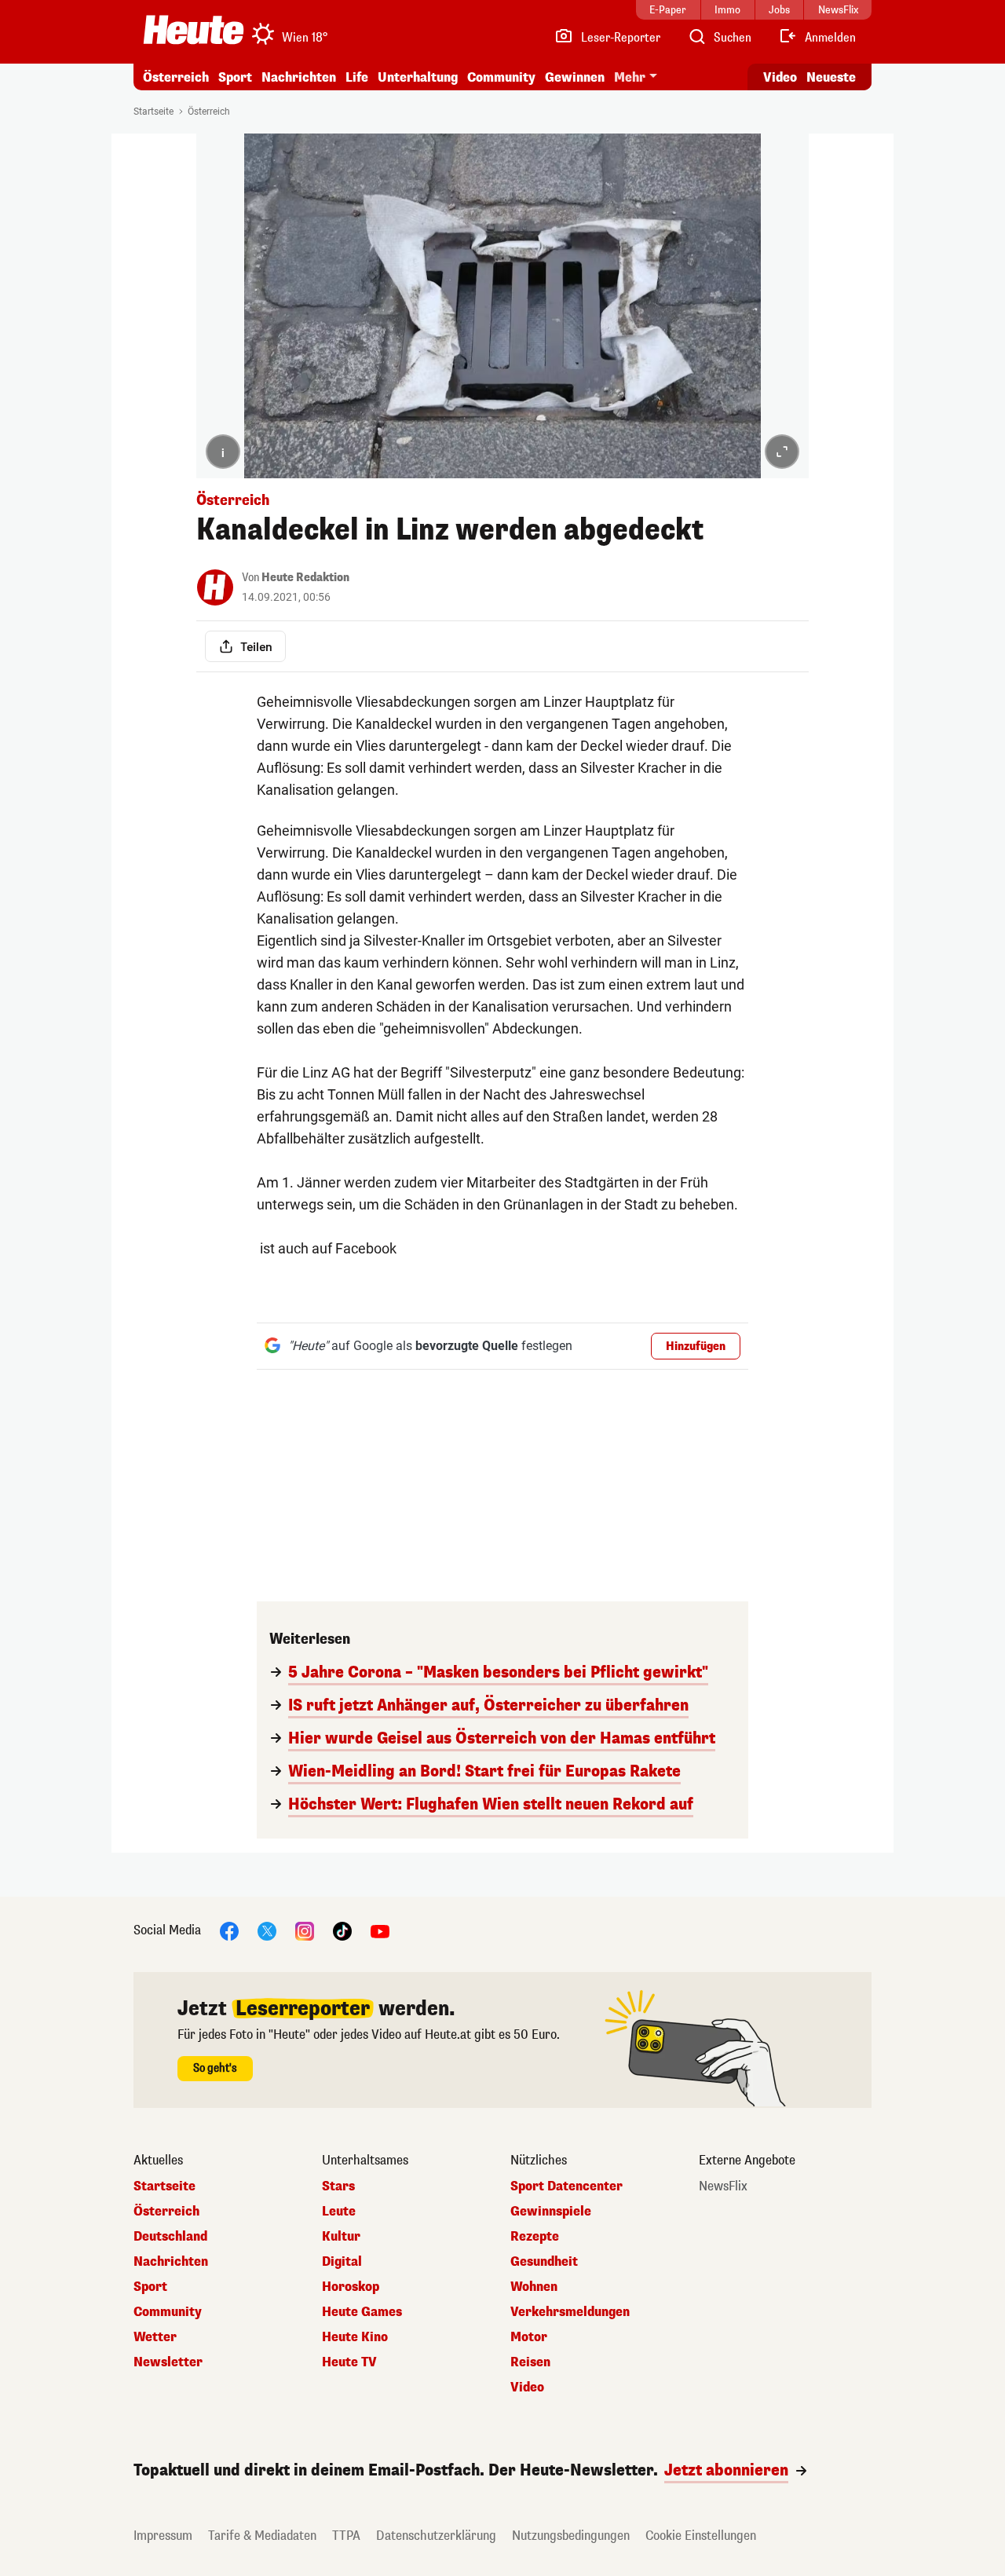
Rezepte (535, 2237)
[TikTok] (342, 1930)
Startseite (153, 112)
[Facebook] (229, 1930)
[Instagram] (305, 1930)
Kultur (341, 2237)
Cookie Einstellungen (701, 2536)
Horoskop (351, 2287)
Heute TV (349, 2362)
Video (780, 77)
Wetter (155, 2337)
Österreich (176, 77)
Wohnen (534, 2287)
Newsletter (168, 2362)
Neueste (831, 77)
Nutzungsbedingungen (571, 2536)
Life (357, 77)
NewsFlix (723, 2186)
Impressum (163, 2536)
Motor (529, 2337)
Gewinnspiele (551, 2212)
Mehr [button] (630, 77)
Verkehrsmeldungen (570, 2312)
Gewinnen (575, 77)
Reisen (530, 2362)
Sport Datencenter (566, 2186)
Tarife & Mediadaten (262, 2536)
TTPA (346, 2536)
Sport (235, 77)
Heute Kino (355, 2337)
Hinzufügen (696, 1347)
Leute (339, 2212)
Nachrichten (171, 2262)
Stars (338, 2186)
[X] (267, 1930)
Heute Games (362, 2312)
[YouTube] (380, 1930)
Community (501, 77)
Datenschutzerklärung (436, 2536)
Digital (342, 2262)
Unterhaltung (418, 77)
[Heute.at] (194, 30)
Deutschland (170, 2237)
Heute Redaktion (305, 578)
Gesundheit (544, 2262)
